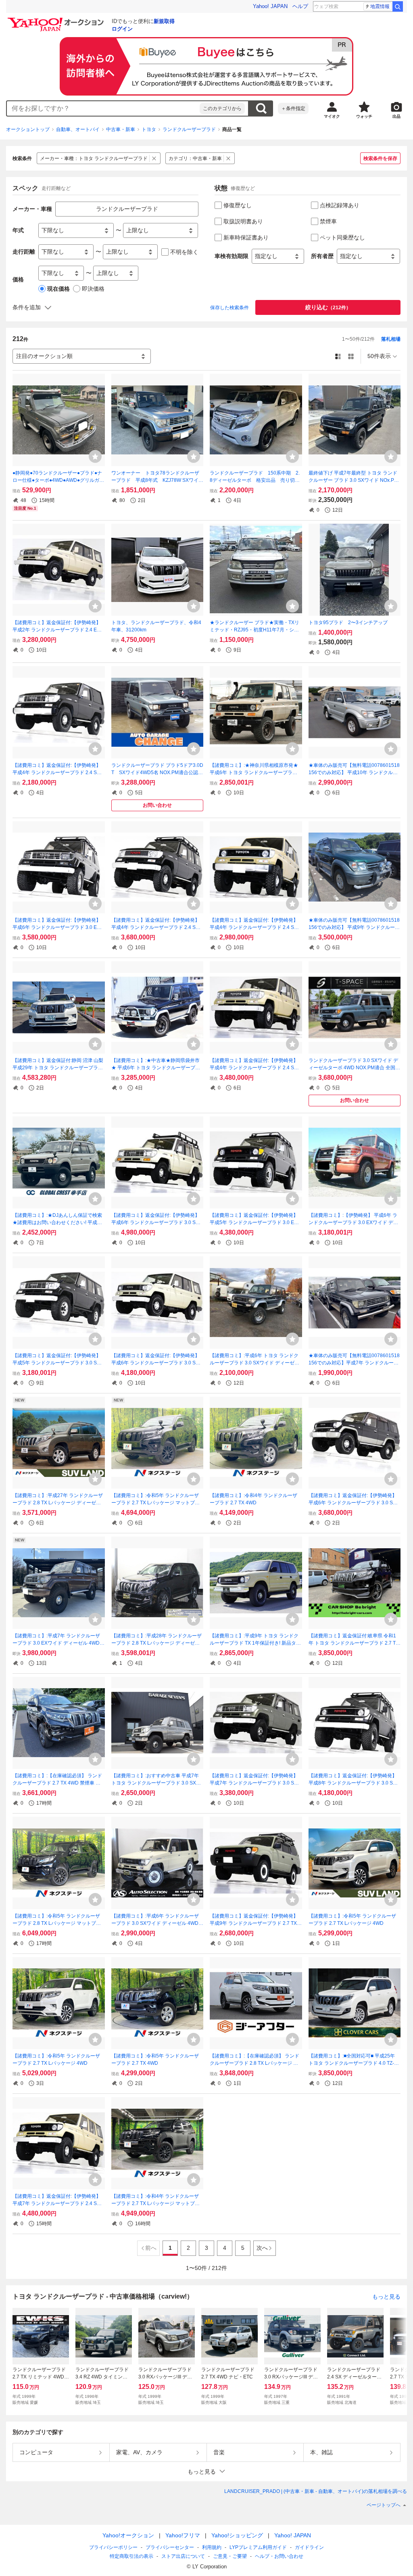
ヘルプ (300, 6)
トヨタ (149, 129)
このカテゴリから (222, 108)
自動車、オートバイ (78, 129)
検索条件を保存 (380, 158)
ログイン (122, 29)
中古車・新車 (121, 129)
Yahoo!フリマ (183, 2535)
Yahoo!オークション (128, 2535)
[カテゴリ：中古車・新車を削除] (228, 158)
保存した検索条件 (229, 308)
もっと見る (386, 2296)
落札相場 (391, 339)
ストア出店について (183, 2556)
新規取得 (164, 21)
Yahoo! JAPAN (270, 6)
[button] (206, 2471)
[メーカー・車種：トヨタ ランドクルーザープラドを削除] (154, 158)
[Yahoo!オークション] (57, 20)
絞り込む (328, 307)
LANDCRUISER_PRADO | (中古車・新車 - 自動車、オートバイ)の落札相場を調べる (316, 2491)
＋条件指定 (293, 108)
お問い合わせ (157, 805)
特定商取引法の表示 (131, 2556)
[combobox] (103, 108)
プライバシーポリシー (113, 2547)
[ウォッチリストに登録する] (95, 456)
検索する (261, 108)
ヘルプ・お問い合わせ (279, 2556)
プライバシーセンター (170, 2547)
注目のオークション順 (44, 356)
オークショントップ (28, 129)
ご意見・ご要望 (230, 2556)
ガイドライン (309, 2547)
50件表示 (379, 356)
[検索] (398, 6)
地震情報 (380, 6)
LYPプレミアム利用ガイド (258, 2547)
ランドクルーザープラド (189, 129)
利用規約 (212, 2547)
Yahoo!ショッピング (237, 2535)
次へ (262, 2248)
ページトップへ (384, 2505)
